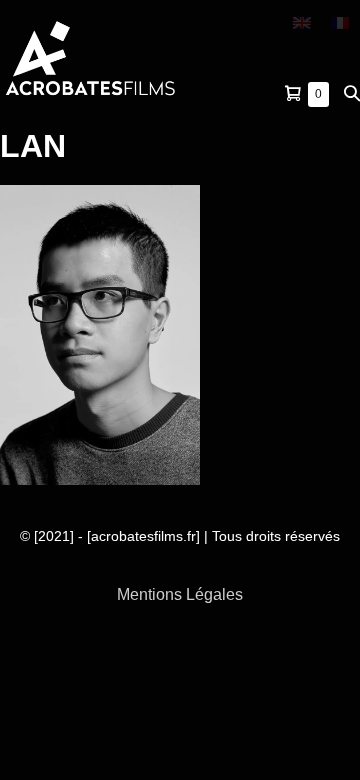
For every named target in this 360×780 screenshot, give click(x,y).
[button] (352, 93)
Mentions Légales (180, 594)
